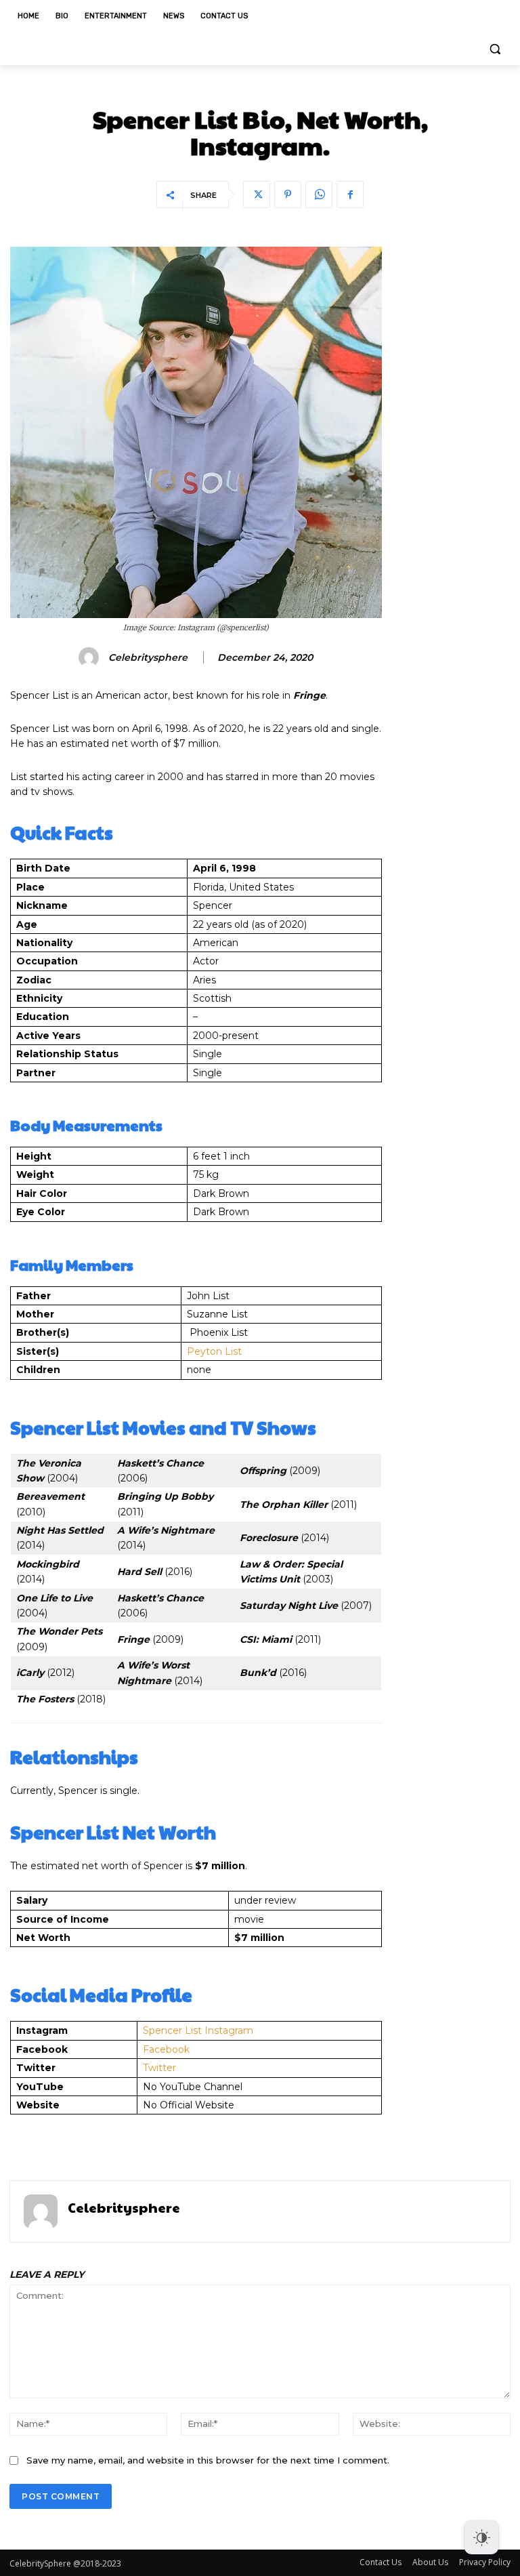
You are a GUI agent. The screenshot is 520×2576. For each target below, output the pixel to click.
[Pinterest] (288, 195)
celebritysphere (148, 658)
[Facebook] (350, 195)
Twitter (159, 2068)
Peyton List (214, 1351)
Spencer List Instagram (198, 2030)
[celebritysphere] (91, 657)
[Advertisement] (452, 450)
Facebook (166, 2049)
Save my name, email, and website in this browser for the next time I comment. (208, 2460)
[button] (495, 49)
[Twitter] (257, 195)
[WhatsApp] (319, 195)
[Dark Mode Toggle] (481, 2537)
